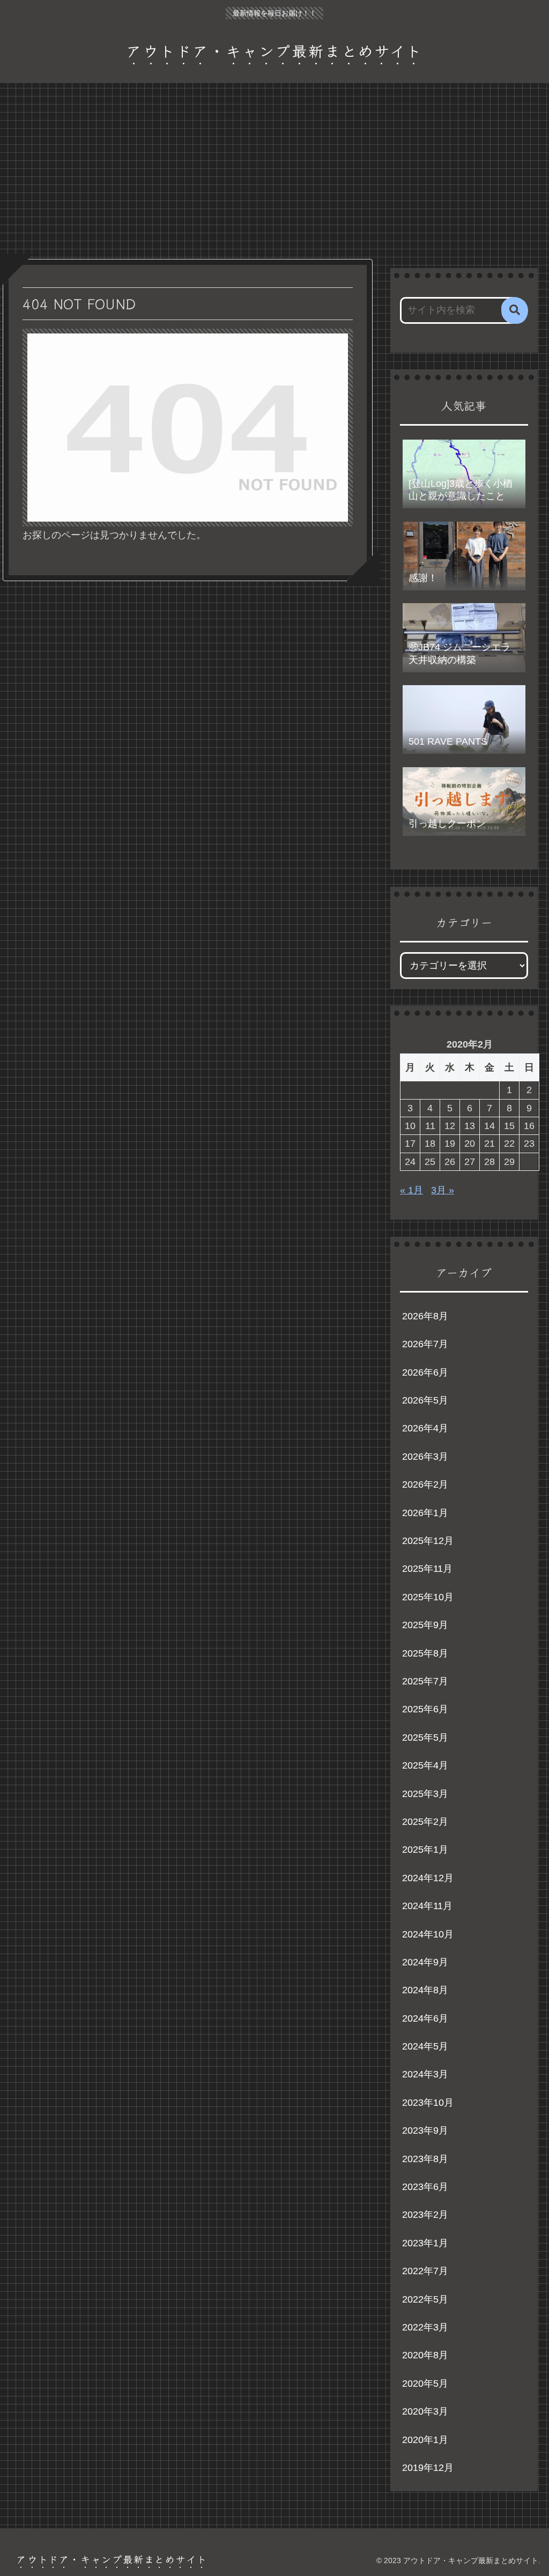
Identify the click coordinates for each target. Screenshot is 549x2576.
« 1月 (411, 1190)
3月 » (443, 1190)
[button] (515, 310)
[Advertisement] (274, 171)
